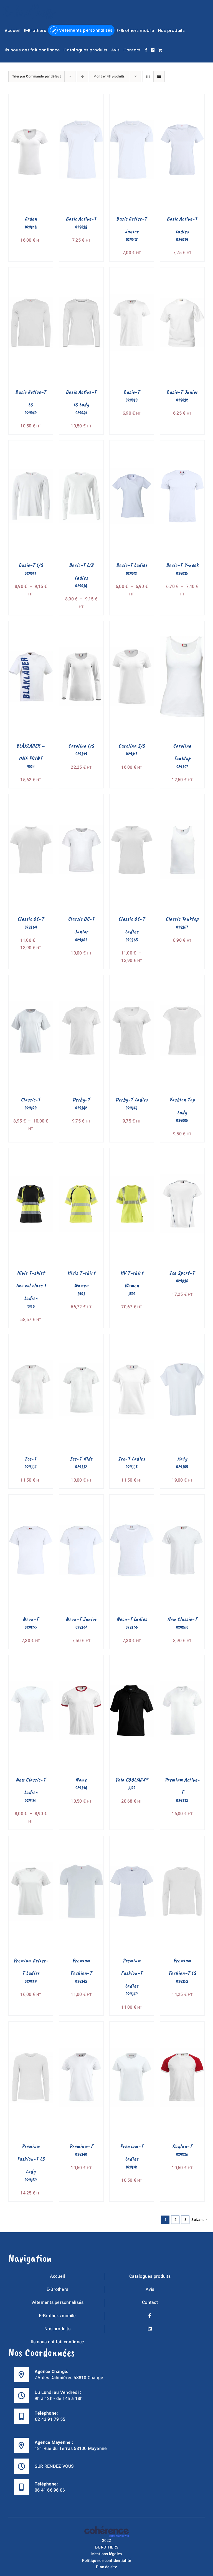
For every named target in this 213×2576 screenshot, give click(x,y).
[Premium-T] (81, 2025)
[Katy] (182, 1338)
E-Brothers (57, 2289)
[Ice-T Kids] (81, 1338)
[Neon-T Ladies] (132, 1498)
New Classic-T (182, 1619)
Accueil (58, 2276)
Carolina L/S (81, 746)
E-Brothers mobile (57, 2316)
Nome (81, 1780)
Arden (31, 219)
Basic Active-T (81, 219)
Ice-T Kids (81, 1459)
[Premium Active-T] (182, 1659)
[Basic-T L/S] (31, 444)
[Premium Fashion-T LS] (182, 1840)
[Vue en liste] (159, 77)
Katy (182, 1459)
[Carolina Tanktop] (182, 625)
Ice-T (31, 1459)
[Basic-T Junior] (182, 271)
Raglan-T (182, 2146)
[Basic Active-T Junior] (132, 98)
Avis (150, 2289)
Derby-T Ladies (132, 1100)
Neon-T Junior (81, 1619)
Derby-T (81, 1100)
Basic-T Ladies (132, 565)
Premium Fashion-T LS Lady (31, 2159)
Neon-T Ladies (132, 1619)
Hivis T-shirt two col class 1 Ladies (31, 1286)
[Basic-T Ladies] (132, 444)
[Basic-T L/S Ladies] (81, 444)
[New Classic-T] (182, 1498)
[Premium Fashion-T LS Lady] (31, 2025)
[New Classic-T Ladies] (31, 1659)
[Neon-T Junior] (81, 1498)
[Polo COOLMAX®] (132, 1659)
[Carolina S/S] (132, 625)
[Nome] (81, 1659)
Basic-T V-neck (182, 565)
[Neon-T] (31, 1498)
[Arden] (31, 98)
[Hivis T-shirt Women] (81, 1152)
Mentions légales (107, 2554)
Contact (150, 2302)
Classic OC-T (31, 919)
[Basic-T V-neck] (182, 444)
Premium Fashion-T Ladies (132, 1973)
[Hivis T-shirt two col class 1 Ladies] (31, 1152)
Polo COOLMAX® (132, 1780)
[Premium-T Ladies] (132, 2025)
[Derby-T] (81, 979)
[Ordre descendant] (83, 77)
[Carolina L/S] (81, 625)
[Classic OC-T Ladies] (132, 798)
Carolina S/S (132, 746)
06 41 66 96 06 (50, 2490)
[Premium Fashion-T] (81, 1840)
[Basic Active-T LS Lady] (81, 271)
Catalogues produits (150, 2276)
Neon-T (31, 1619)
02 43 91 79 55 (50, 2419)
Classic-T (31, 1100)
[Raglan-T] (182, 2025)
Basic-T (132, 392)
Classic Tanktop (182, 919)
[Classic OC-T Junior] (81, 798)
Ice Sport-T (182, 1273)
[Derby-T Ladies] (132, 979)
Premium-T (81, 2146)
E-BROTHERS (106, 2547)
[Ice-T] (31, 1338)
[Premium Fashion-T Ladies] (132, 1840)
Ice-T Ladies (132, 1459)
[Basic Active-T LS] (31, 271)
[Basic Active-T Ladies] (182, 98)
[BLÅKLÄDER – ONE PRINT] (31, 625)
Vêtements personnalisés (58, 2302)
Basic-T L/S (31, 565)
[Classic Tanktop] (182, 798)
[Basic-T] (132, 271)
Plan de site (106, 2567)
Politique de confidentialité (107, 2560)
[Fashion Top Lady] (182, 979)
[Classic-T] (31, 979)
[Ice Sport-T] (182, 1152)
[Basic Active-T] (81, 98)
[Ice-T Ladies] (132, 1338)
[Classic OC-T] (31, 798)
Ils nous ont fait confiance (58, 2342)
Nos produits (57, 2329)
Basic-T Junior (182, 392)
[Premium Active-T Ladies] (31, 1840)
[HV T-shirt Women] (132, 1152)
